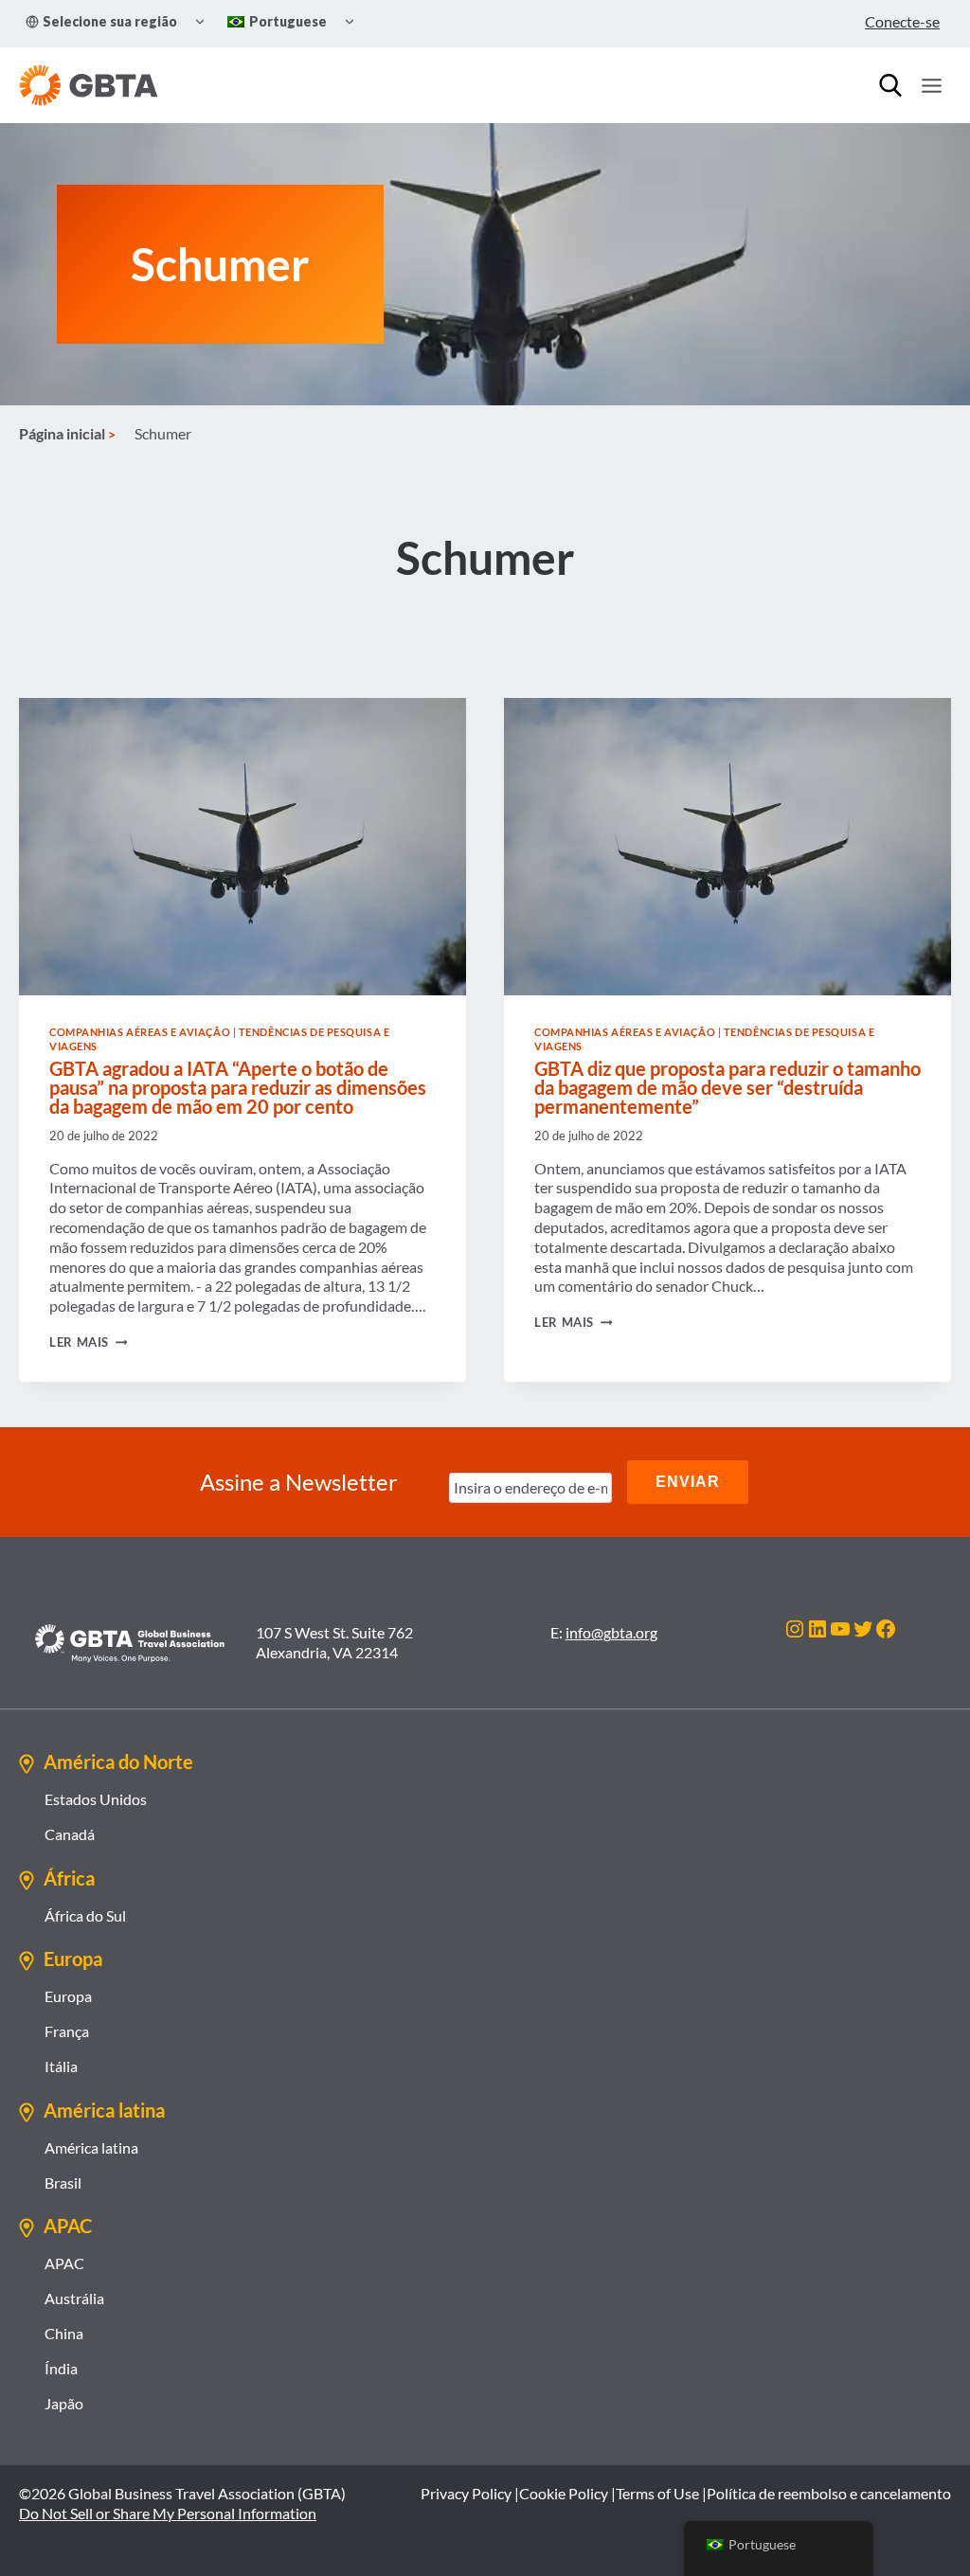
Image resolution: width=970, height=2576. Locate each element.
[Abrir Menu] (931, 85)
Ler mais (88, 1342)
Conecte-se (902, 21)
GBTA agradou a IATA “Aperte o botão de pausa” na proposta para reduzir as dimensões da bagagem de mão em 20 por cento (238, 1087)
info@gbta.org (611, 1632)
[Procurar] (890, 85)
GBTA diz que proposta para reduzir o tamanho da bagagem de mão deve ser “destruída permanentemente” (727, 1087)
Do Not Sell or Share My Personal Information (168, 2513)
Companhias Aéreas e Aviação (140, 1032)
